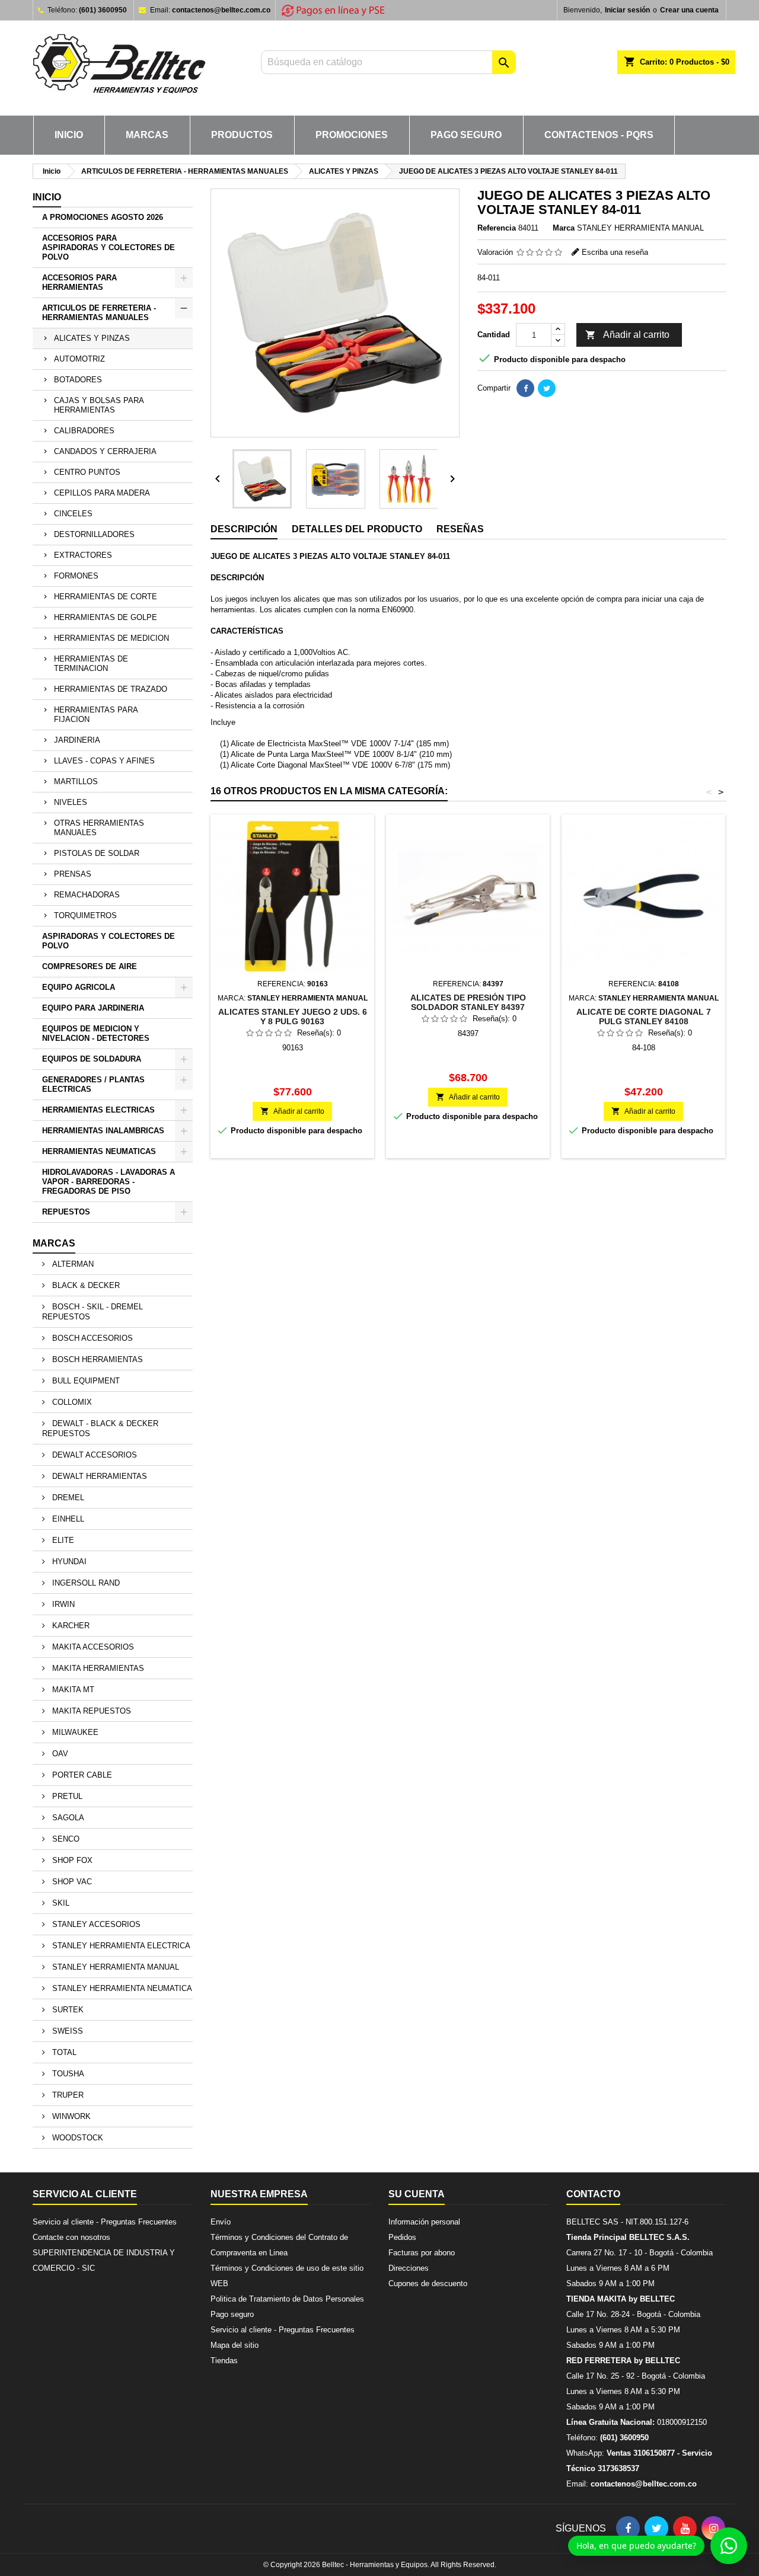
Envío (221, 2222)
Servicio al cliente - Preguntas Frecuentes (105, 2222)
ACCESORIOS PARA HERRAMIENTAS (79, 282)
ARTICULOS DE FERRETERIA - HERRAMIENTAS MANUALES (99, 313)
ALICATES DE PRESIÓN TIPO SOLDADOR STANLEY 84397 (468, 1002)
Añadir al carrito (627, 335)
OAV (59, 1754)
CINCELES (73, 514)
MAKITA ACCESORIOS (92, 1647)
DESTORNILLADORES (94, 534)
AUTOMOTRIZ (79, 359)
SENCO (65, 1839)
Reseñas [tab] (460, 529)
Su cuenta (417, 2194)
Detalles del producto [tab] (357, 529)
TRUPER (67, 2095)
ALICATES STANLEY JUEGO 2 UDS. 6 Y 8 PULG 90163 (293, 1017)
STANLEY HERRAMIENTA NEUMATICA (121, 1988)
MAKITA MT (72, 1690)
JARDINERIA (77, 740)
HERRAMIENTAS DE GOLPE (106, 617)
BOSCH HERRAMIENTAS (96, 1359)
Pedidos (402, 2237)
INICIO (69, 135)
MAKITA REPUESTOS (90, 1711)
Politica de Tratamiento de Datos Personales (287, 2299)
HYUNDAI (68, 1562)
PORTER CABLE (81, 1775)
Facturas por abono (422, 2253)
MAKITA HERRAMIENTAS (97, 1668)
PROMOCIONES (352, 135)
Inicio (47, 197)
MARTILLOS (76, 782)
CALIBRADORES (84, 431)
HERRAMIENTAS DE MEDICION (111, 638)
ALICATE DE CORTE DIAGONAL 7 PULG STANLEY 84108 (644, 1017)
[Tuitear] (547, 388)
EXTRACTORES (83, 555)
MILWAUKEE (74, 1732)
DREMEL (67, 1498)
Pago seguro (466, 135)
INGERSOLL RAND (85, 1583)
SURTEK (67, 2010)
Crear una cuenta (689, 10)
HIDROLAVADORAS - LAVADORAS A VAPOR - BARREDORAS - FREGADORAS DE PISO (109, 1182)
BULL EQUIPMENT (85, 1381)
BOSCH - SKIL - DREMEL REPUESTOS (93, 1312)
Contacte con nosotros (71, 2237)
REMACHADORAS (87, 895)
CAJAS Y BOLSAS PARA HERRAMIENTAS (99, 405)
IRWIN (62, 1604)
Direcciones (409, 2268)
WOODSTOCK (76, 2138)
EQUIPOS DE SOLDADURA (92, 1059)
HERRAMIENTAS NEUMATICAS (99, 1151)
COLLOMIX (71, 1402)
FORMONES (76, 576)
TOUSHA (67, 2074)
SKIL (60, 1903)
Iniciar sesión (627, 10)
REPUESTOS (66, 1212)
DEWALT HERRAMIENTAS (98, 1476)
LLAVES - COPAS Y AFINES (104, 761)
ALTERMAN (72, 1264)
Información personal (424, 2222)
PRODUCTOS (242, 135)
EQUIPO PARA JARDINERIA (93, 1008)
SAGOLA (67, 1818)
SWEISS (66, 2031)
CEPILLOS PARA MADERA (102, 493)
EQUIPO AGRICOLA (79, 987)
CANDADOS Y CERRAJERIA (105, 451)
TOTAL (63, 2052)
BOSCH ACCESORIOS (91, 1338)
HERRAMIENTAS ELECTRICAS (98, 1110)
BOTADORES (78, 380)
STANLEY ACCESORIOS (95, 1924)
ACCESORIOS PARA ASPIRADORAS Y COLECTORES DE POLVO (109, 247)
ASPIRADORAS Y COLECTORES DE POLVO (109, 941)
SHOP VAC (71, 1882)
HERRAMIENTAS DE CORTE (106, 597)
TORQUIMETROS (85, 915)
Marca (564, 228)
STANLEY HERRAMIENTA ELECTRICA (120, 1946)
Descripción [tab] (244, 529)
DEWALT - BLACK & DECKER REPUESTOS (100, 1428)
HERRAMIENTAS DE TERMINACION (91, 664)
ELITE (62, 1540)
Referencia (497, 228)
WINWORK (70, 2116)
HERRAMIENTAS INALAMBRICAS (103, 1131)
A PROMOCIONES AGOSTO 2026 (103, 217)
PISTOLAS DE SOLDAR (97, 853)
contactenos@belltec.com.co (221, 10)
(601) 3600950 (103, 10)
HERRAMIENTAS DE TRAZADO (111, 689)
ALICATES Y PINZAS (92, 338)
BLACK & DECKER (85, 1285)
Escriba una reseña (615, 252)
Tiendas (224, 2361)
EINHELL (67, 1519)
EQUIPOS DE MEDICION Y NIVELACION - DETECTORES (96, 1033)
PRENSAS (73, 874)
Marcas (54, 1243)
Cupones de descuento (428, 2283)
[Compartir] (525, 388)
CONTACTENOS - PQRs (599, 135)
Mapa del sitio (235, 2345)
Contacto (593, 2194)
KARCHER (70, 1626)
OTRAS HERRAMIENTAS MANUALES (99, 828)
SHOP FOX (71, 1860)
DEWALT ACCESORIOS (93, 1455)
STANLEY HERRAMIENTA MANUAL (114, 1967)
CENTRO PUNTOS (87, 472)
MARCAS (147, 135)
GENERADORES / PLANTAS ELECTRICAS (93, 1084)
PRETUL (66, 1796)
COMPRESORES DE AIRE (90, 966)
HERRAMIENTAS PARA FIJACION (96, 715)
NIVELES (71, 802)
